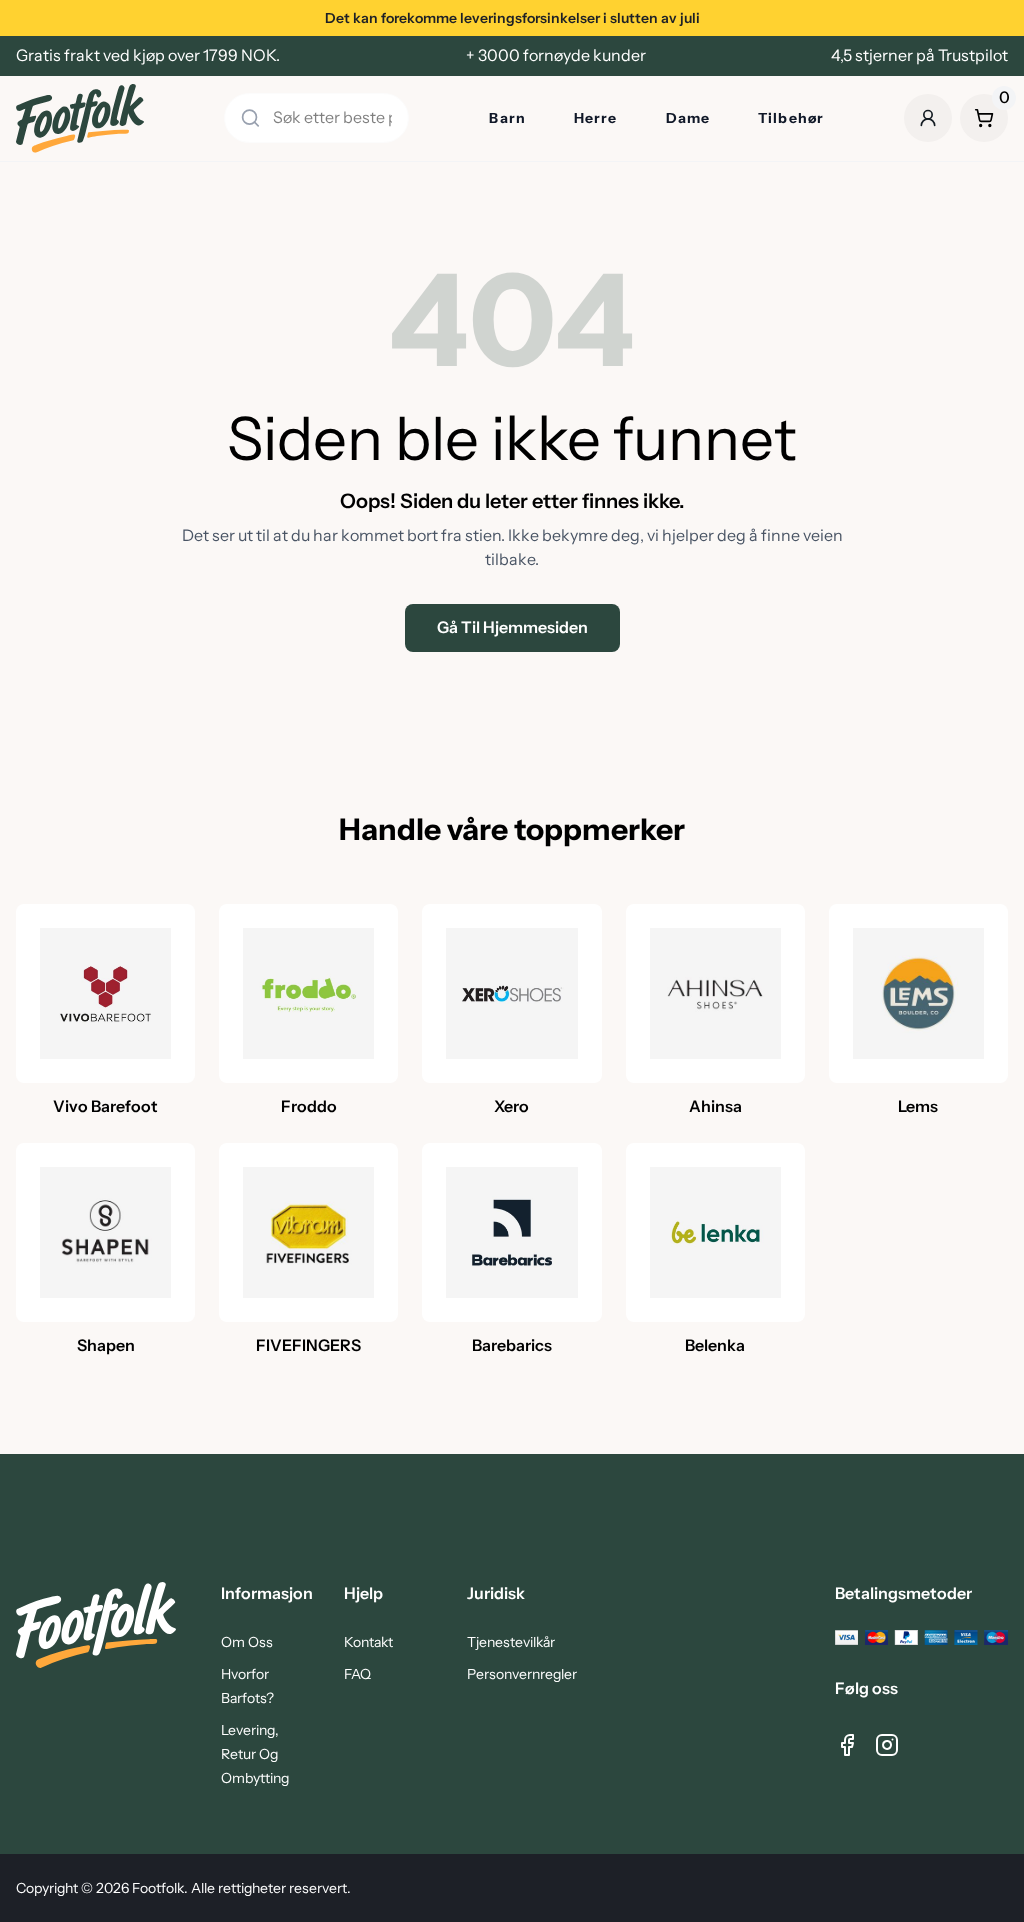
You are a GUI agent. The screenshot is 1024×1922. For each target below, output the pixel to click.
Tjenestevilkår (511, 1642)
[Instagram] (887, 1745)
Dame (688, 118)
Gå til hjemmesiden (512, 627)
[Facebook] (847, 1745)
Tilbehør (791, 118)
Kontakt (368, 1642)
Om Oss (247, 1642)
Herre (596, 118)
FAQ (357, 1674)
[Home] (80, 118)
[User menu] (928, 118)
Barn (507, 118)
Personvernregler (522, 1674)
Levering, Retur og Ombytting (255, 1754)
